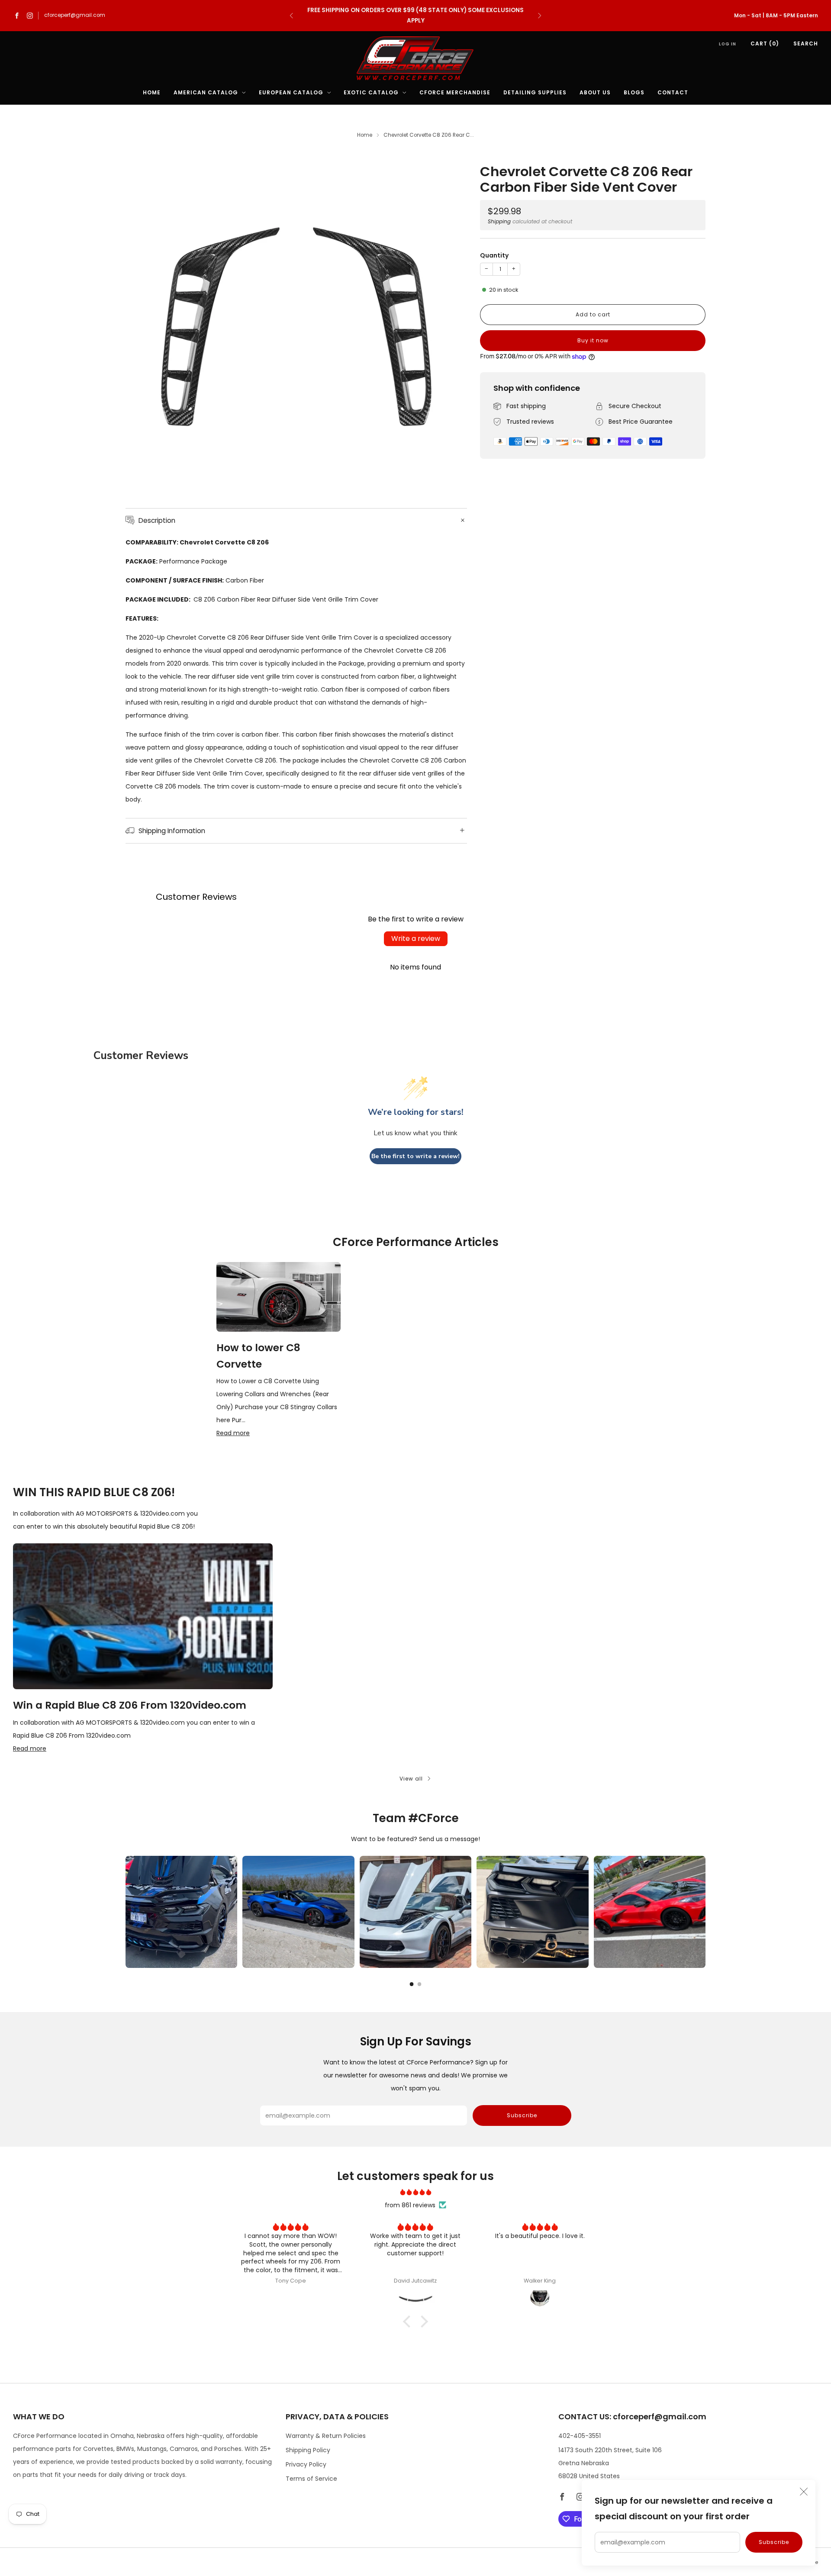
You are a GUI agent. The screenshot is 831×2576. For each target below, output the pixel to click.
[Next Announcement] (540, 16)
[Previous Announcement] (291, 16)
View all (411, 1779)
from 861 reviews (410, 2205)
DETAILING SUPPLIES (535, 92)
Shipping (499, 222)
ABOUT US (595, 92)
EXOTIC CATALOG (371, 92)
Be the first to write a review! (415, 1156)
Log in (728, 44)
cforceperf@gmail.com (75, 15)
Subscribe (774, 2542)
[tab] (412, 1984)
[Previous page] (126, 1912)
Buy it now (593, 340)
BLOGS (634, 92)
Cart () (765, 43)
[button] (409, 2322)
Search (806, 43)
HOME (152, 92)
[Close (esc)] (804, 2492)
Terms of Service (311, 2479)
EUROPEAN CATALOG (291, 92)
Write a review (416, 939)
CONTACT (673, 92)
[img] (415, 2192)
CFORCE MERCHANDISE (455, 92)
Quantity (494, 255)
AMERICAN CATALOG (206, 92)
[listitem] (415, 16)
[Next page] (705, 1912)
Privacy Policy (306, 2464)
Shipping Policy (308, 2450)
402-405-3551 (580, 2436)
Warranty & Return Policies (326, 2436)
